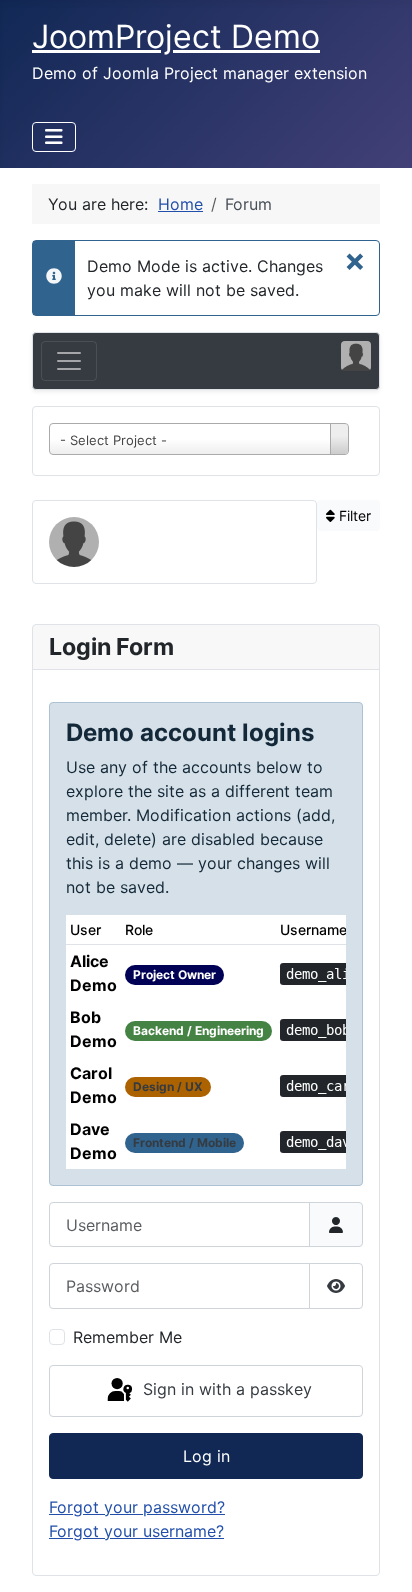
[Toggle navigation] (69, 361)
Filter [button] (353, 515)
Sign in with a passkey (225, 1389)
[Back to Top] (377, 1555)
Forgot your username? (136, 1531)
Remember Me (127, 1337)
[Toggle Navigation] (54, 137)
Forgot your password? (137, 1507)
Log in (206, 1456)
